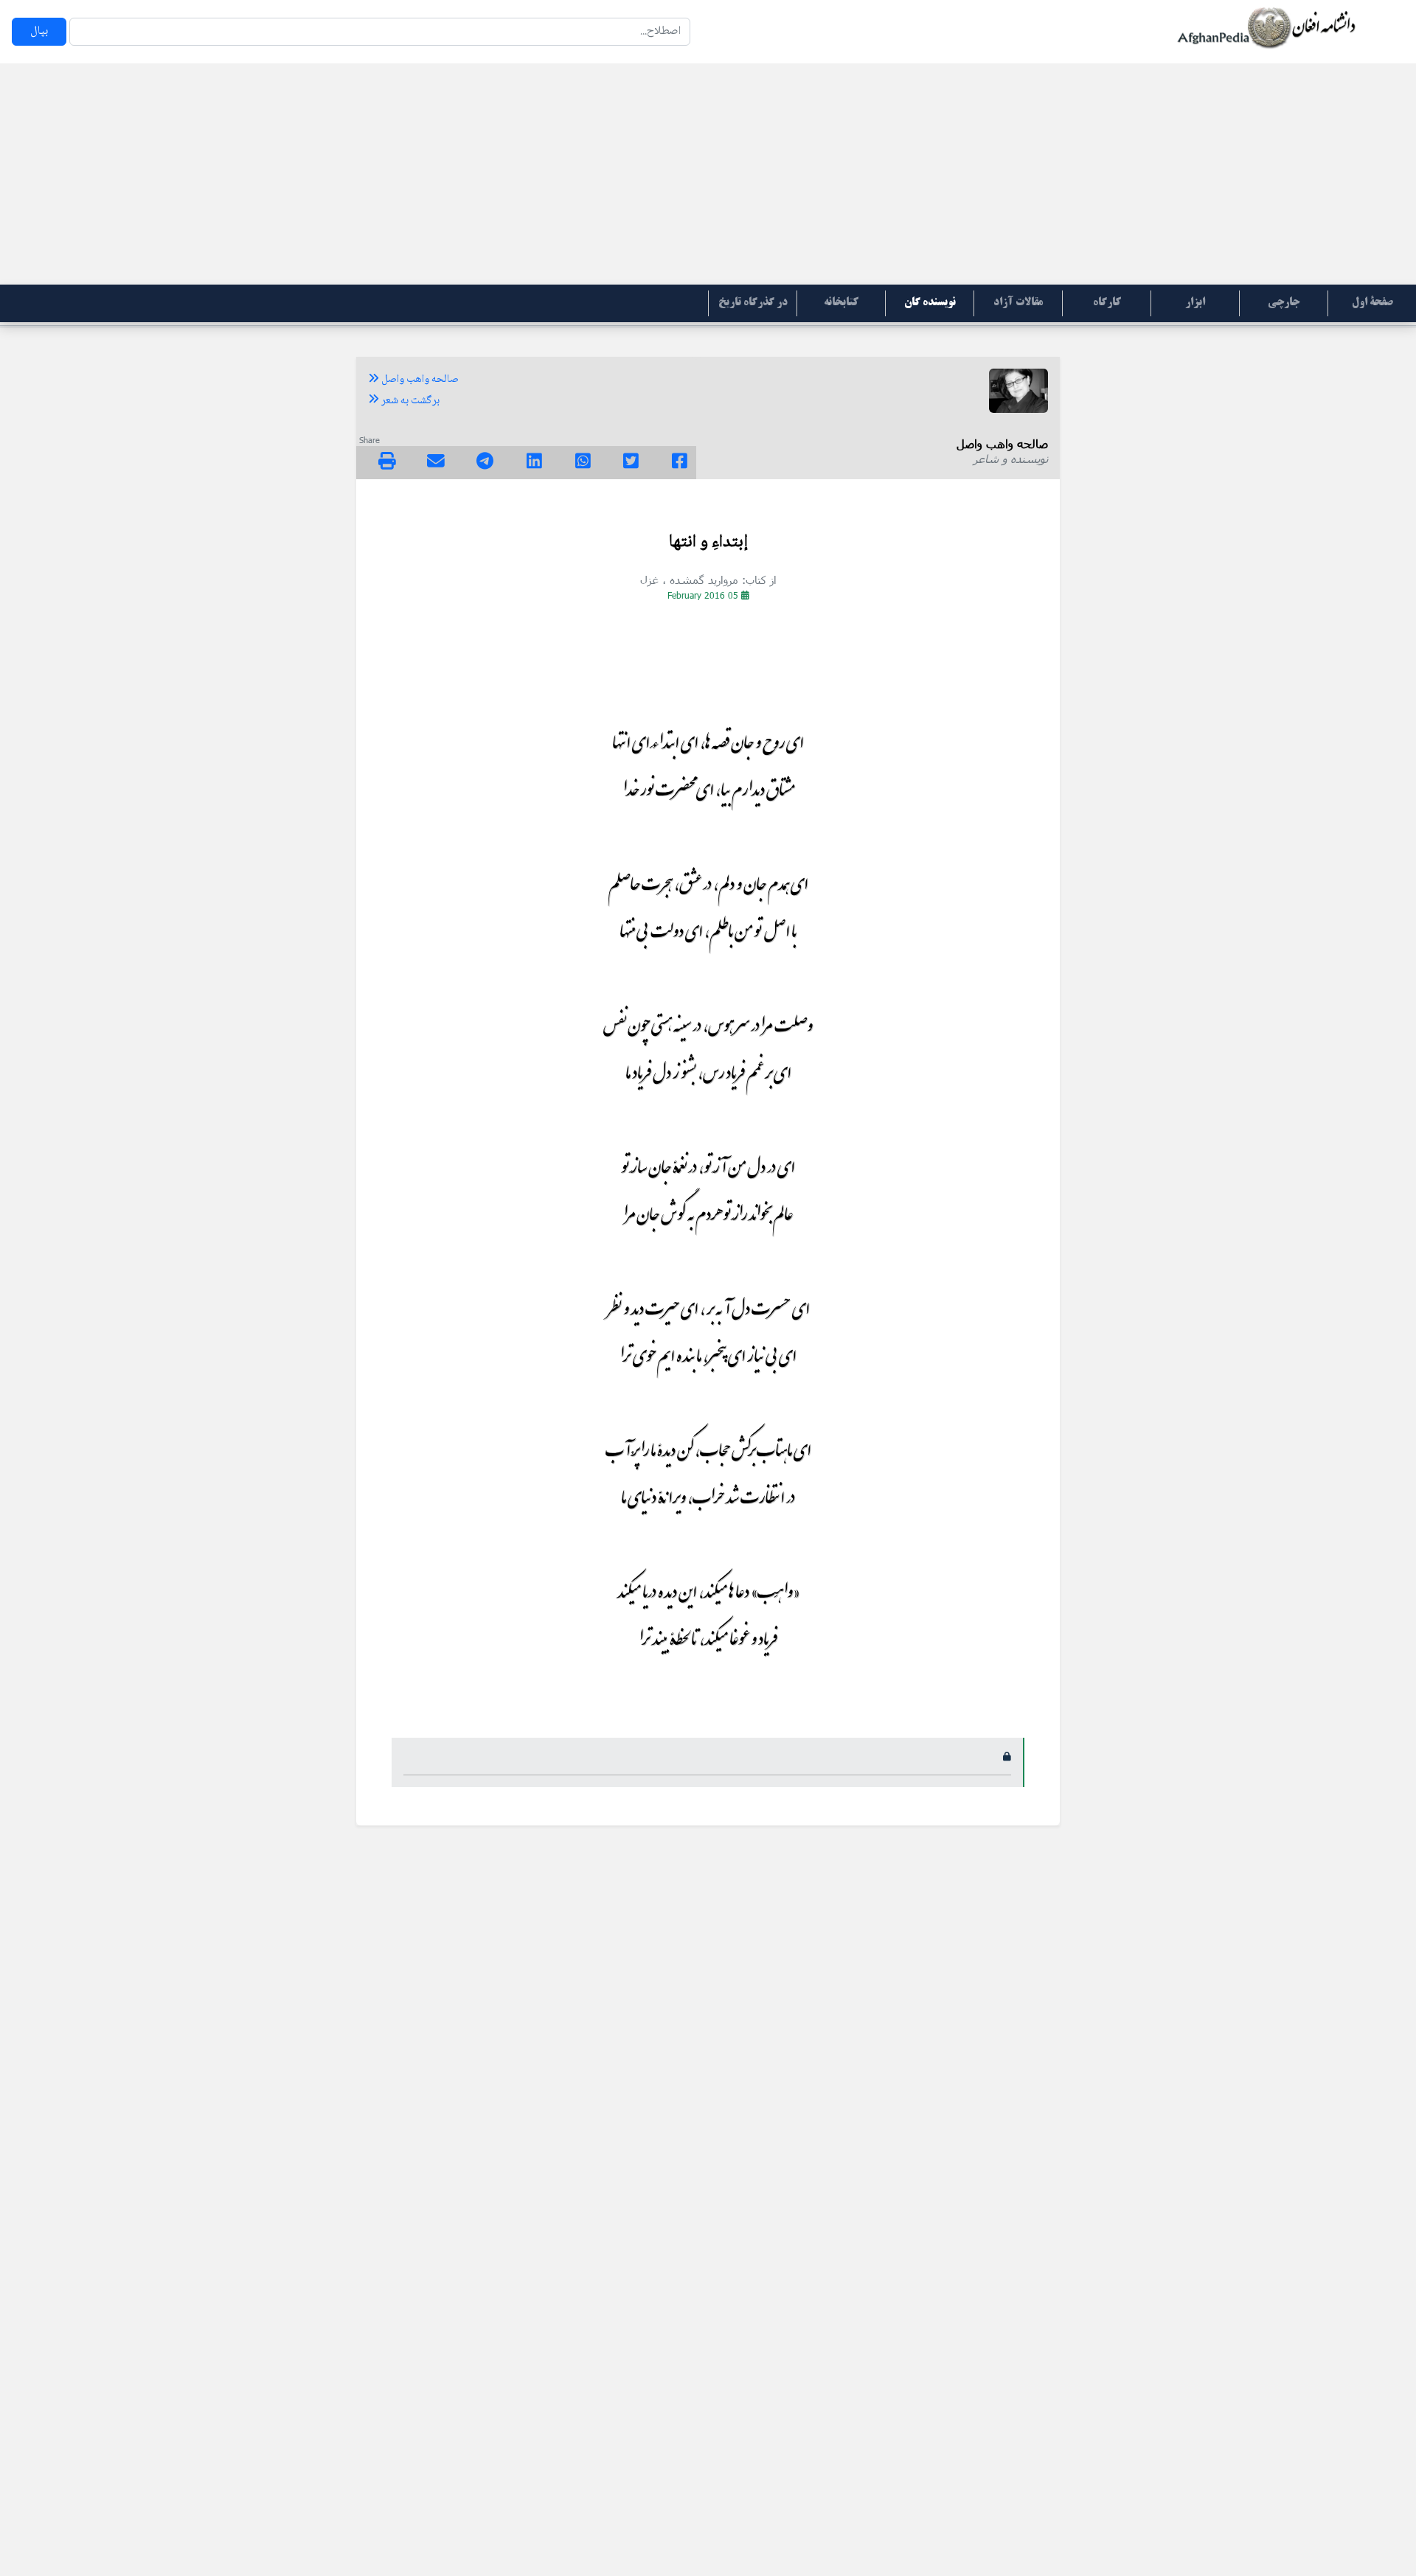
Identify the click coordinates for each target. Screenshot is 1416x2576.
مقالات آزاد (1018, 303)
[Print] (387, 463)
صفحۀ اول (1372, 303)
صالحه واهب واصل (419, 380)
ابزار (1195, 303)
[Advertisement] (708, 174)
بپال (39, 31)
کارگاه (1107, 303)
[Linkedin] (534, 463)
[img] (387, 461)
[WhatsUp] (583, 463)
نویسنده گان (930, 303)
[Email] (436, 463)
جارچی (1284, 303)
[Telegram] (485, 463)
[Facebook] (680, 463)
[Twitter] (631, 463)
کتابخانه (841, 303)
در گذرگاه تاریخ (753, 303)
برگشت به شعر (409, 401)
